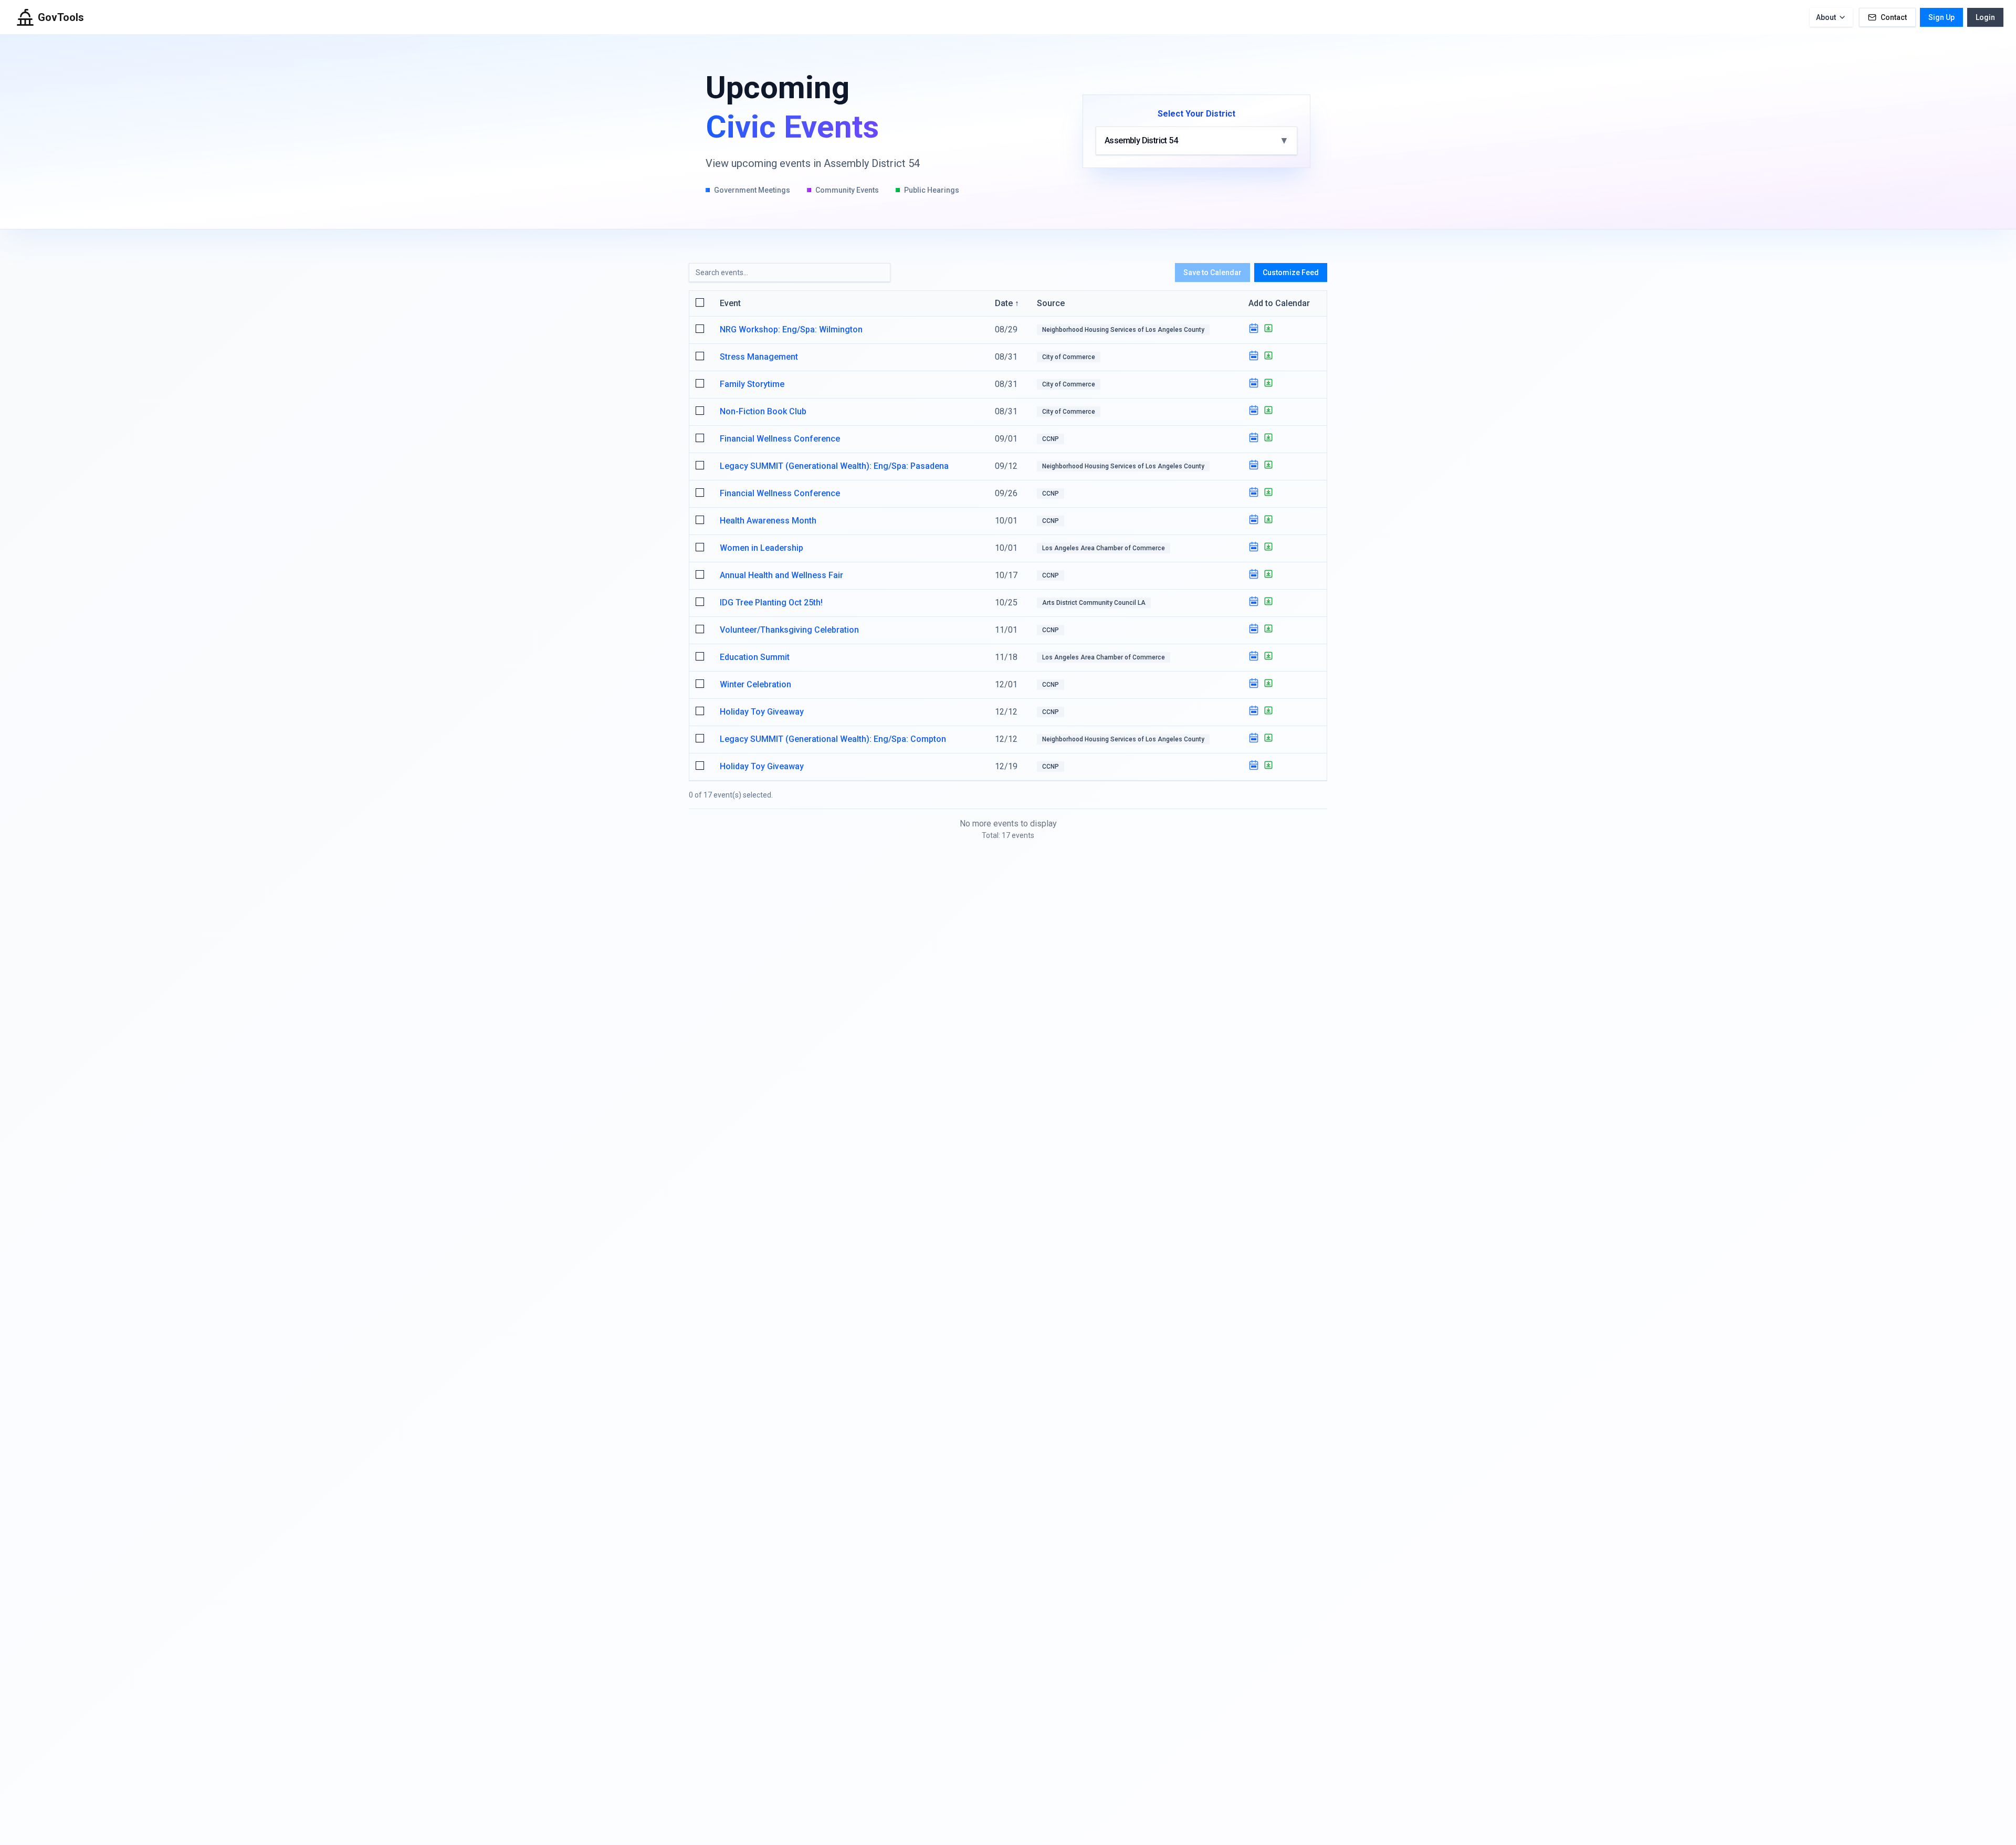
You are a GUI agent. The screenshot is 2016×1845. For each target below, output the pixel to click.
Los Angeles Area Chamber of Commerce (1104, 548)
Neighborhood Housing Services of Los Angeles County (1123, 330)
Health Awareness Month (768, 521)
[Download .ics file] (1268, 328)
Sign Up (1941, 17)
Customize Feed (1291, 272)
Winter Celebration (755, 684)
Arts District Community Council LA (1094, 603)
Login (1985, 17)
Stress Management (759, 357)
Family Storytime (752, 384)
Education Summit (755, 657)
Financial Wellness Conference (780, 439)
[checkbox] (700, 302)
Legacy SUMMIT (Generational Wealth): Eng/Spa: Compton (833, 739)
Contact (1894, 17)
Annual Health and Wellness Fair (781, 575)
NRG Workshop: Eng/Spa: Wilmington (791, 329)
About (1826, 17)
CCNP (1051, 439)
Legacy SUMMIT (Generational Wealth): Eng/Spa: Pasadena (834, 466)
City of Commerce (1069, 357)
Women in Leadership (762, 548)
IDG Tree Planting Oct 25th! (771, 602)
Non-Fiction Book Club (763, 411)
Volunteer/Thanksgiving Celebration (789, 630)
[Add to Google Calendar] (1254, 328)
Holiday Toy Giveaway (762, 712)
